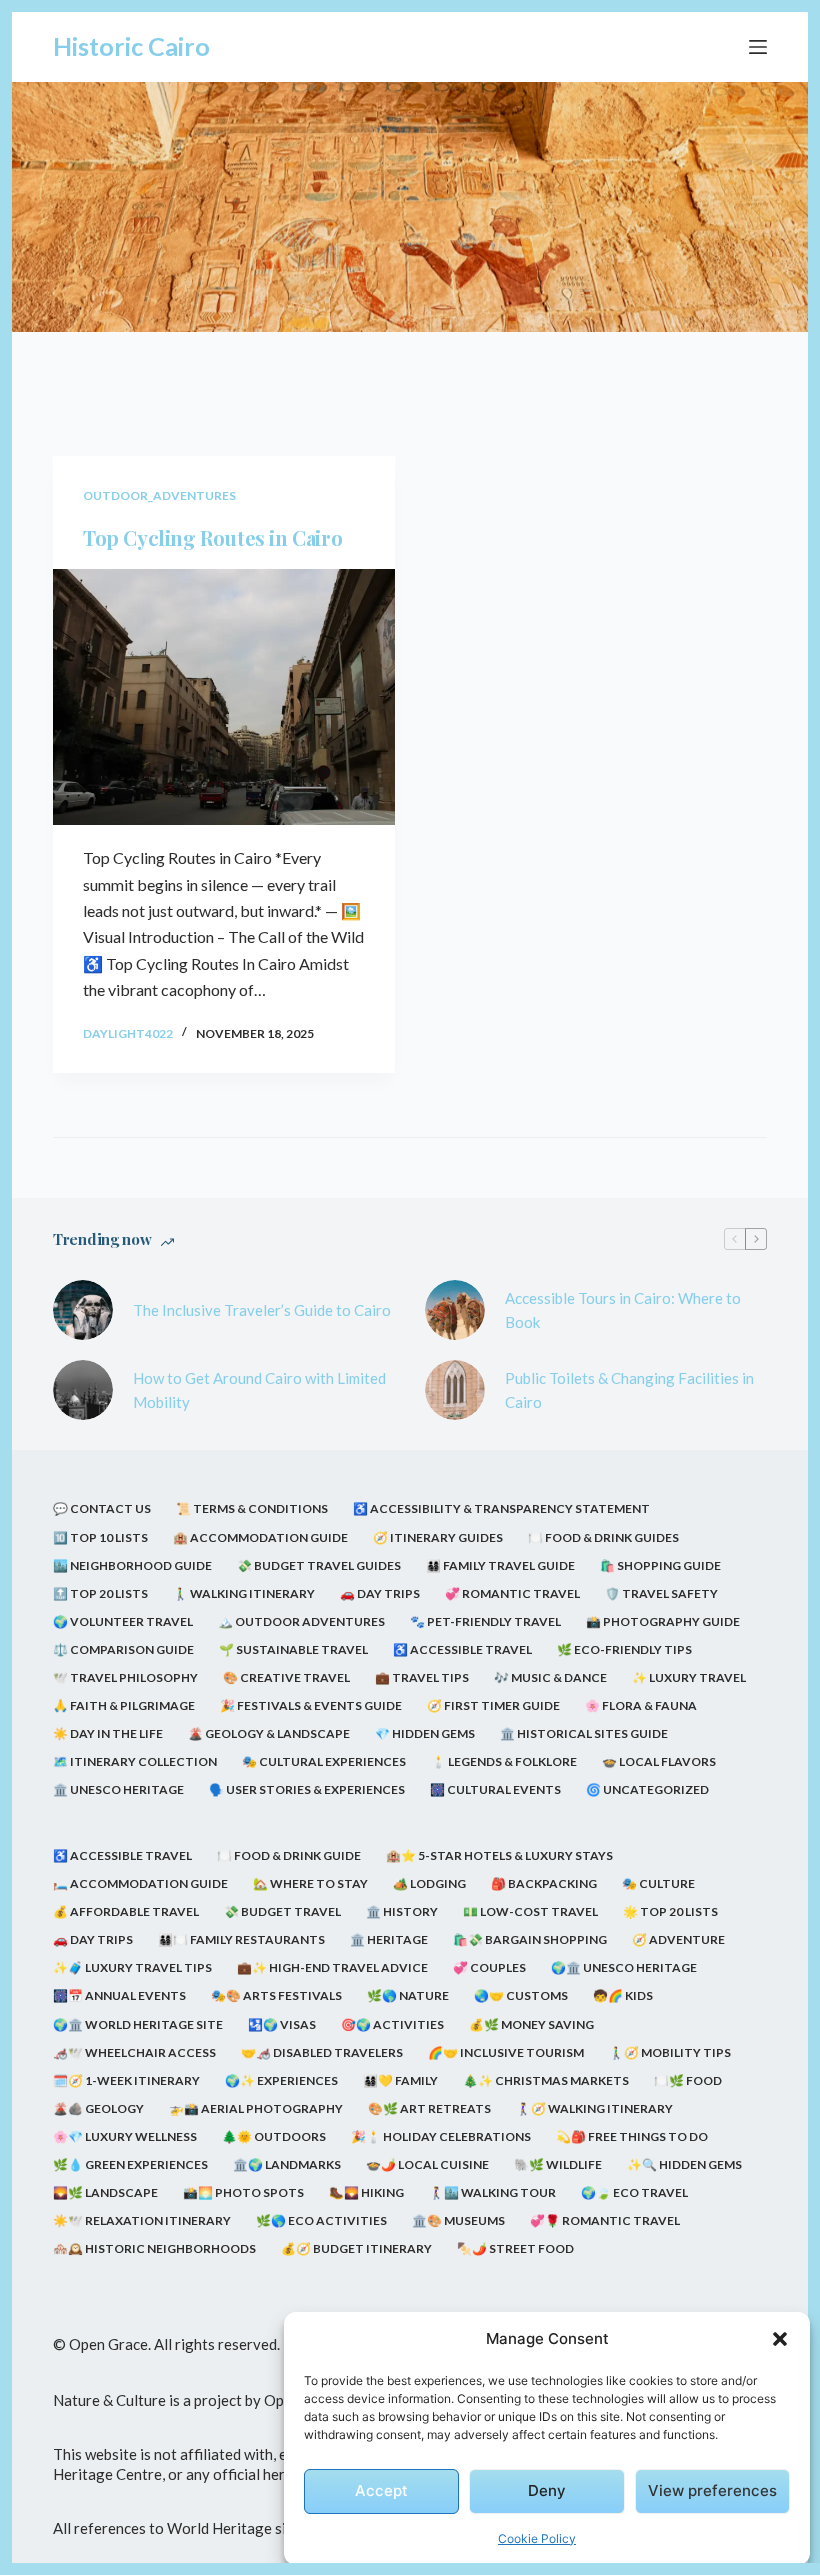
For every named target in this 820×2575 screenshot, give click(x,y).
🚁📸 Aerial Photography (256, 2108)
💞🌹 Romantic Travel (605, 2220)
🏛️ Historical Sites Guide (584, 1733)
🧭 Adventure (678, 1939)
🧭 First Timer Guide (493, 1705)
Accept (381, 2490)
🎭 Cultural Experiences (324, 1761)
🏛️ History (402, 1911)
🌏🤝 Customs (521, 1995)
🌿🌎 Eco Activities (321, 2220)
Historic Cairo (131, 46)
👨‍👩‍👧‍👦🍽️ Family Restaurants (241, 1939)
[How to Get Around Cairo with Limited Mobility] (83, 1390)
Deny (547, 2490)
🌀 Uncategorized (647, 1789)
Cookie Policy (537, 2538)
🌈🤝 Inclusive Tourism (506, 2052)
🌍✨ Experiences (281, 2080)
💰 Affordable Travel (126, 1911)
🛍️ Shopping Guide (660, 1565)
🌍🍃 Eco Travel (634, 2192)
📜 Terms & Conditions (252, 1508)
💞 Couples (489, 1967)
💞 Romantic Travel (512, 1593)
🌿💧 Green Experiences (130, 2164)
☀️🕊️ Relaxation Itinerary (142, 2220)
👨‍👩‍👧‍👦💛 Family (400, 2080)
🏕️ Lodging (429, 1883)
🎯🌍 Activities (392, 2024)
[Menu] (758, 47)
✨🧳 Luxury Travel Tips (132, 1967)
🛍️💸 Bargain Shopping (530, 1939)
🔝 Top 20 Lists (100, 1593)
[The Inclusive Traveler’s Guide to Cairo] (83, 1310)
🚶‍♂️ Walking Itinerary (244, 1593)
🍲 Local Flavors (659, 1761)
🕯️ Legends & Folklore (504, 1761)
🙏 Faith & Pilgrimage (124, 1705)
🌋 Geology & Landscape (269, 1733)
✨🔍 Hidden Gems (684, 2164)
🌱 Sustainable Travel (293, 1649)
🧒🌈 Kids (623, 1995)
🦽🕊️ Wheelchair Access (134, 2052)
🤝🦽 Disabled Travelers (322, 2052)
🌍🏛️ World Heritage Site (138, 2024)
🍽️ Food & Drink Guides (603, 1537)
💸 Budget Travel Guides (319, 1565)
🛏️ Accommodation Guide (140, 1883)
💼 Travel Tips (422, 1677)
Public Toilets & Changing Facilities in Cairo (629, 1390)
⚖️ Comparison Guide (123, 1649)
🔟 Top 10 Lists (100, 1537)
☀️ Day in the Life (108, 1733)
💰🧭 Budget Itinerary (356, 2248)
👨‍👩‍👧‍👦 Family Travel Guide (500, 1565)
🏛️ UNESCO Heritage (118, 1789)
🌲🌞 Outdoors (274, 2136)
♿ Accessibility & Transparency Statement (501, 1508)
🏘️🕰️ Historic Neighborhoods (154, 2248)
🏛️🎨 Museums (458, 2220)
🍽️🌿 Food (688, 2080)
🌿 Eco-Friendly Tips (624, 1649)
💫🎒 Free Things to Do (632, 2136)
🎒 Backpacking (544, 1883)
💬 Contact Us (102, 1508)
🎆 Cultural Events (495, 1789)
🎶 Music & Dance (550, 1677)
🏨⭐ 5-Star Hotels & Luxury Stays (499, 1855)
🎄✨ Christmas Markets (546, 2080)
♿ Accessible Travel (462, 1649)
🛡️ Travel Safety (661, 1593)
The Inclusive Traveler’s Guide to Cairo (262, 1310)
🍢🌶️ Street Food (515, 2248)
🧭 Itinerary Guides (438, 1537)
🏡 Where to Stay (310, 1883)
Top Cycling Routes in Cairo (212, 537)
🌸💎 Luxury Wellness (125, 2136)
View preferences (712, 2490)
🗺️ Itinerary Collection (135, 1761)
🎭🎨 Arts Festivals (276, 1995)
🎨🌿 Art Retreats (429, 2108)
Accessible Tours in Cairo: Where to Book (623, 1310)
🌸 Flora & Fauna (641, 1705)
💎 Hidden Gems (425, 1733)
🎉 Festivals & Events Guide (311, 1705)
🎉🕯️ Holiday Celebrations (441, 2136)
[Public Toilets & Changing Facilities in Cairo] (455, 1390)
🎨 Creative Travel (286, 1677)
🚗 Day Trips (380, 1593)
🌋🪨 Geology (98, 2108)
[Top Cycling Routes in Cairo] (224, 697)
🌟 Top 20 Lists (670, 1911)
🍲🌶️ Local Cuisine (427, 2164)
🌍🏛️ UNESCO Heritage (624, 1967)
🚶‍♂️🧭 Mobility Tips (670, 2052)
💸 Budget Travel (282, 1911)
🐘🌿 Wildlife (558, 2164)
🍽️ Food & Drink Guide (289, 1855)
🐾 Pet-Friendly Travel (485, 1621)
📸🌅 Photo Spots (243, 2192)
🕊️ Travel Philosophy (125, 1677)
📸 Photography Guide (663, 1621)
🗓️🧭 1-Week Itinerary (126, 2080)
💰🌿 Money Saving (531, 2024)
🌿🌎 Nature (408, 1995)
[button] (780, 2339)
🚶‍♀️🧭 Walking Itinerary (594, 2108)
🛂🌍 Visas (282, 2024)
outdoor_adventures (159, 495)
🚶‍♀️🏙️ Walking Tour (492, 2192)
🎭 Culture (658, 1883)
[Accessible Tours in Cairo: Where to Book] (455, 1310)
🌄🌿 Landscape (105, 2192)
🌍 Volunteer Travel (123, 1621)
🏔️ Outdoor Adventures (301, 1621)
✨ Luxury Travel (689, 1677)
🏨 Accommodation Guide (260, 1537)
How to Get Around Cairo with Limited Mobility (259, 1390)
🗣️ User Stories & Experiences (307, 1789)
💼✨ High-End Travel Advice (332, 1967)
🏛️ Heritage (389, 1939)
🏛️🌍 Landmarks (287, 2164)
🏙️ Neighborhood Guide (132, 1565)
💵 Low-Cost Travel (530, 1911)
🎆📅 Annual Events (119, 1995)
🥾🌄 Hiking (366, 2192)
